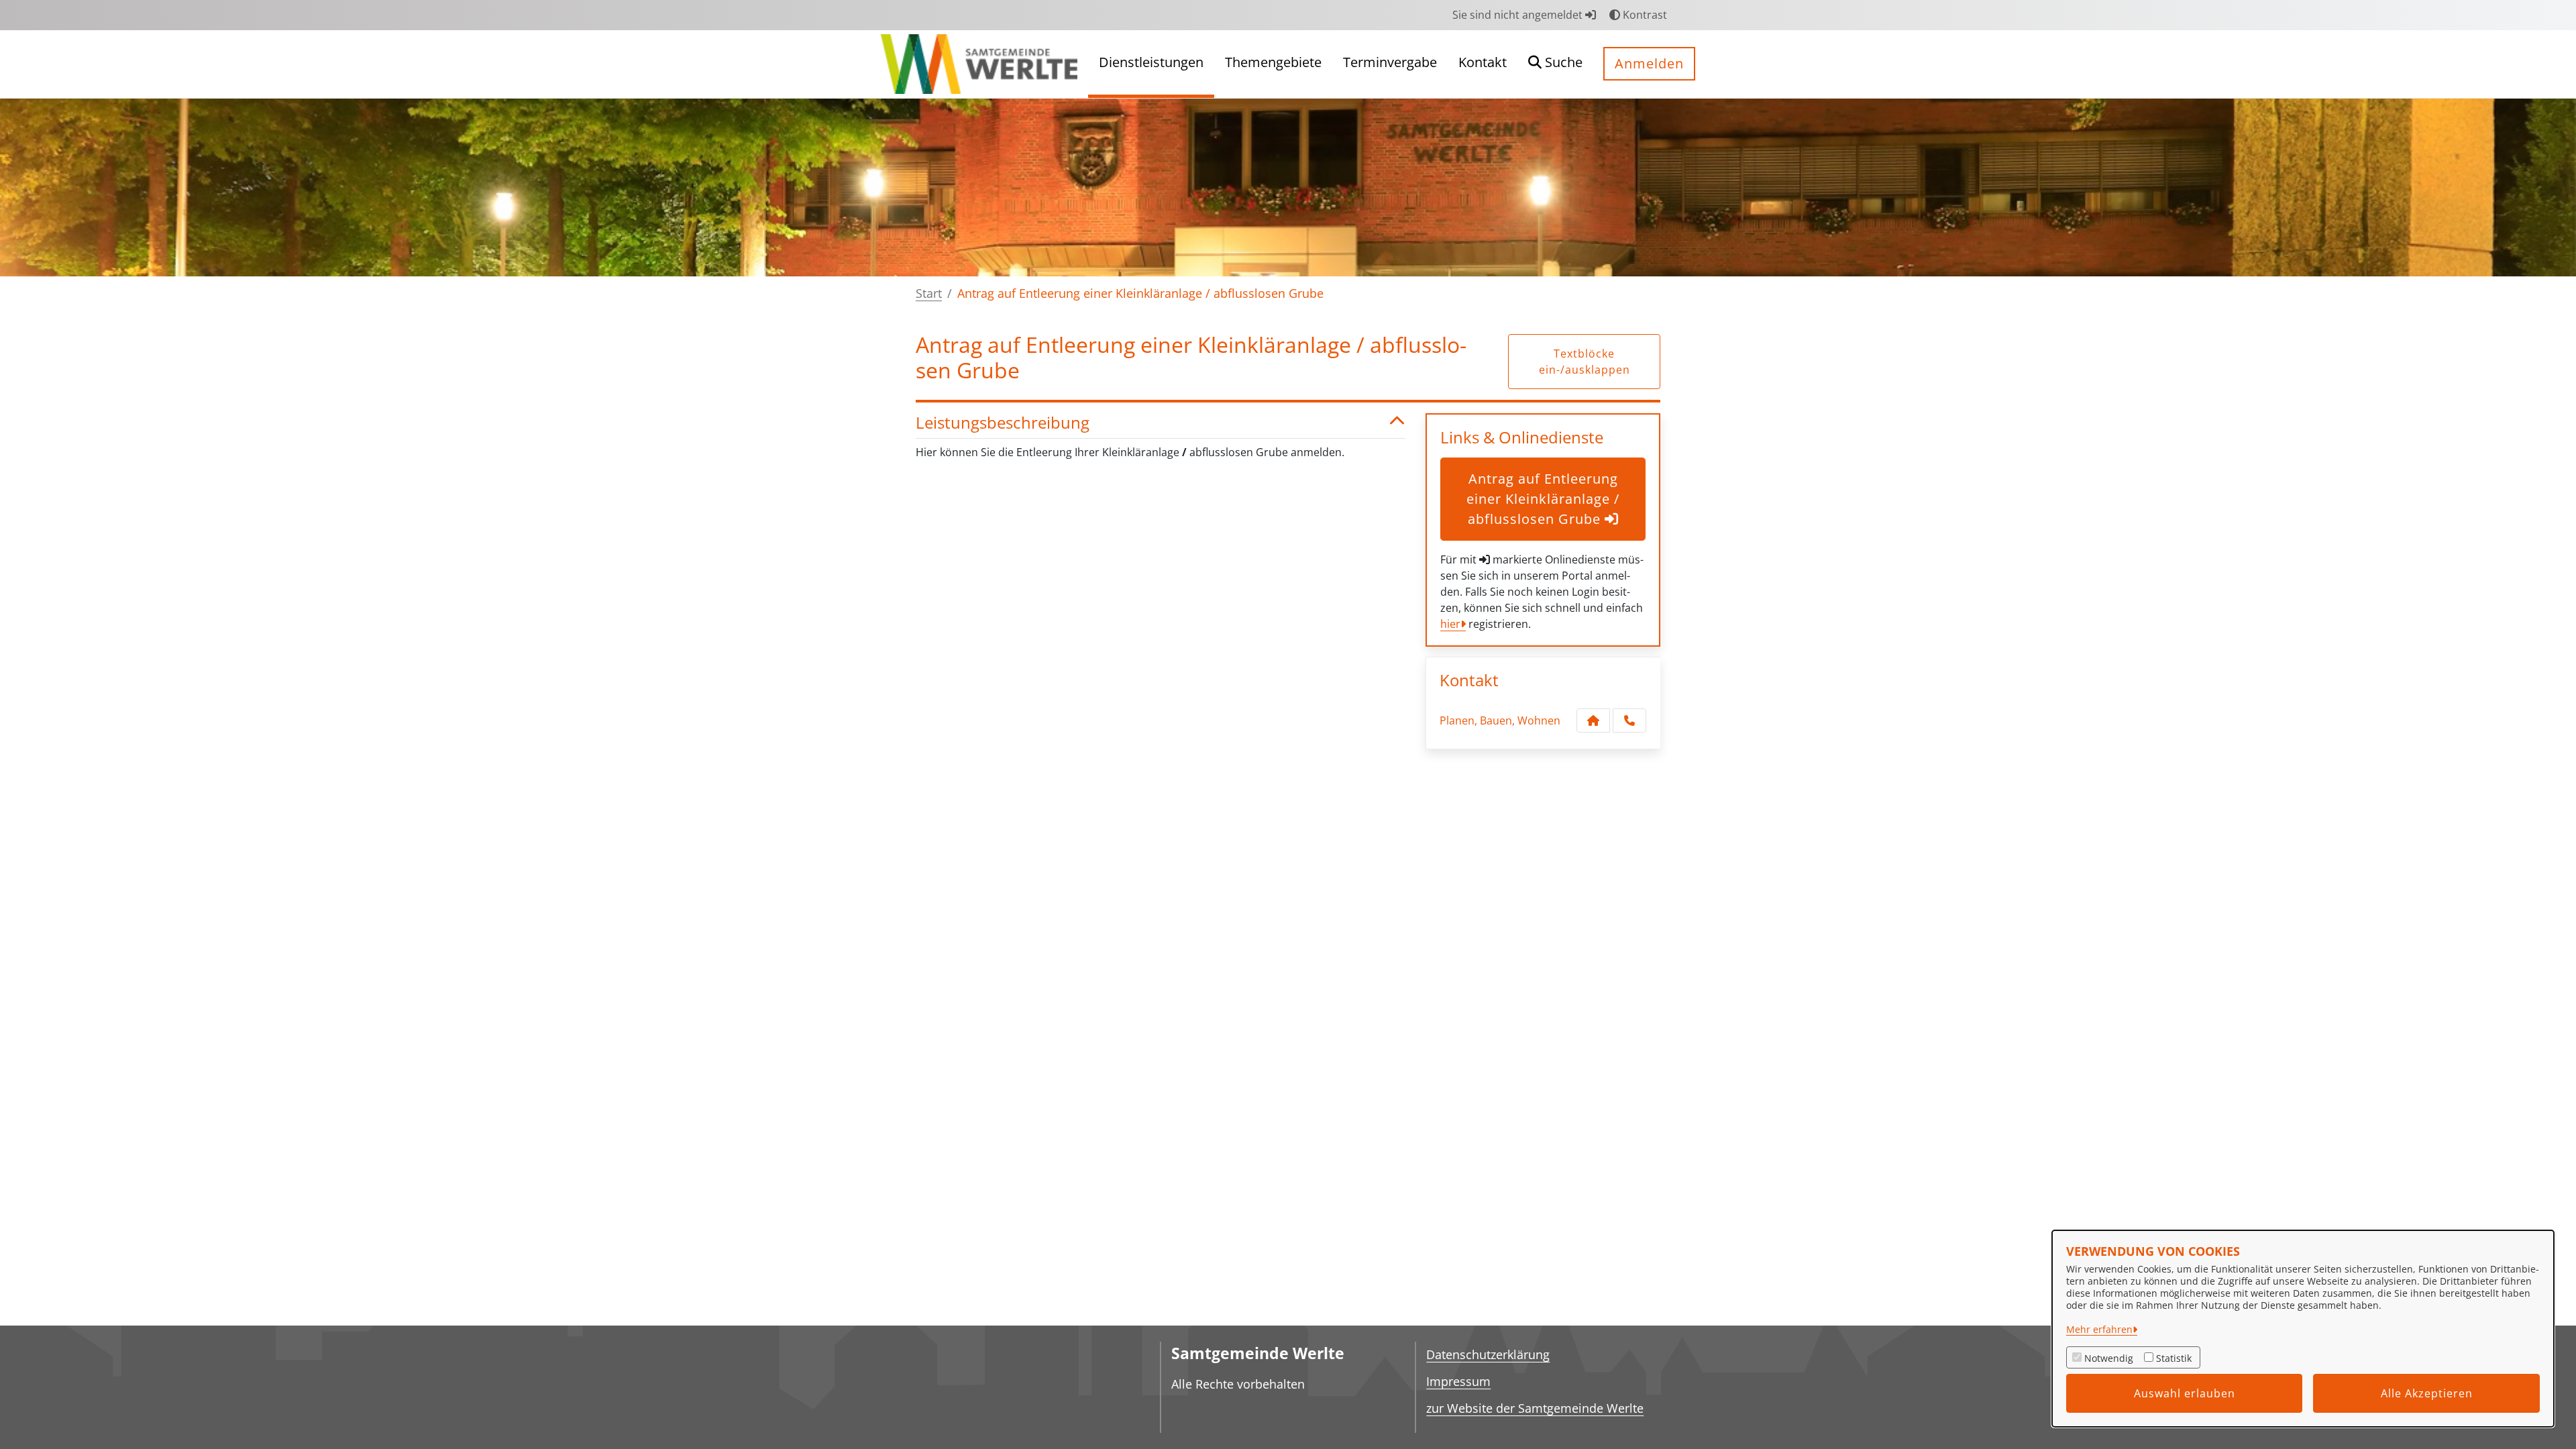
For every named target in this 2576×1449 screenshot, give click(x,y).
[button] (1555, 64)
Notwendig (2109, 1358)
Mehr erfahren (2099, 1329)
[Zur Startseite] (979, 63)
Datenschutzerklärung (1488, 1354)
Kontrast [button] (1644, 15)
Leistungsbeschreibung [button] (1003, 423)
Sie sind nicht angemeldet (1519, 15)
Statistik (2174, 1358)
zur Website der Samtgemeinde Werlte (1535, 1408)
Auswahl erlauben (2185, 1393)
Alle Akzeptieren (2427, 1393)
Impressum (1458, 1381)
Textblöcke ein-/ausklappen (1585, 362)
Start (929, 293)
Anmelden (1649, 63)
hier (1450, 624)
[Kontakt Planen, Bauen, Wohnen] (1593, 720)
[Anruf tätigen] (1629, 720)
